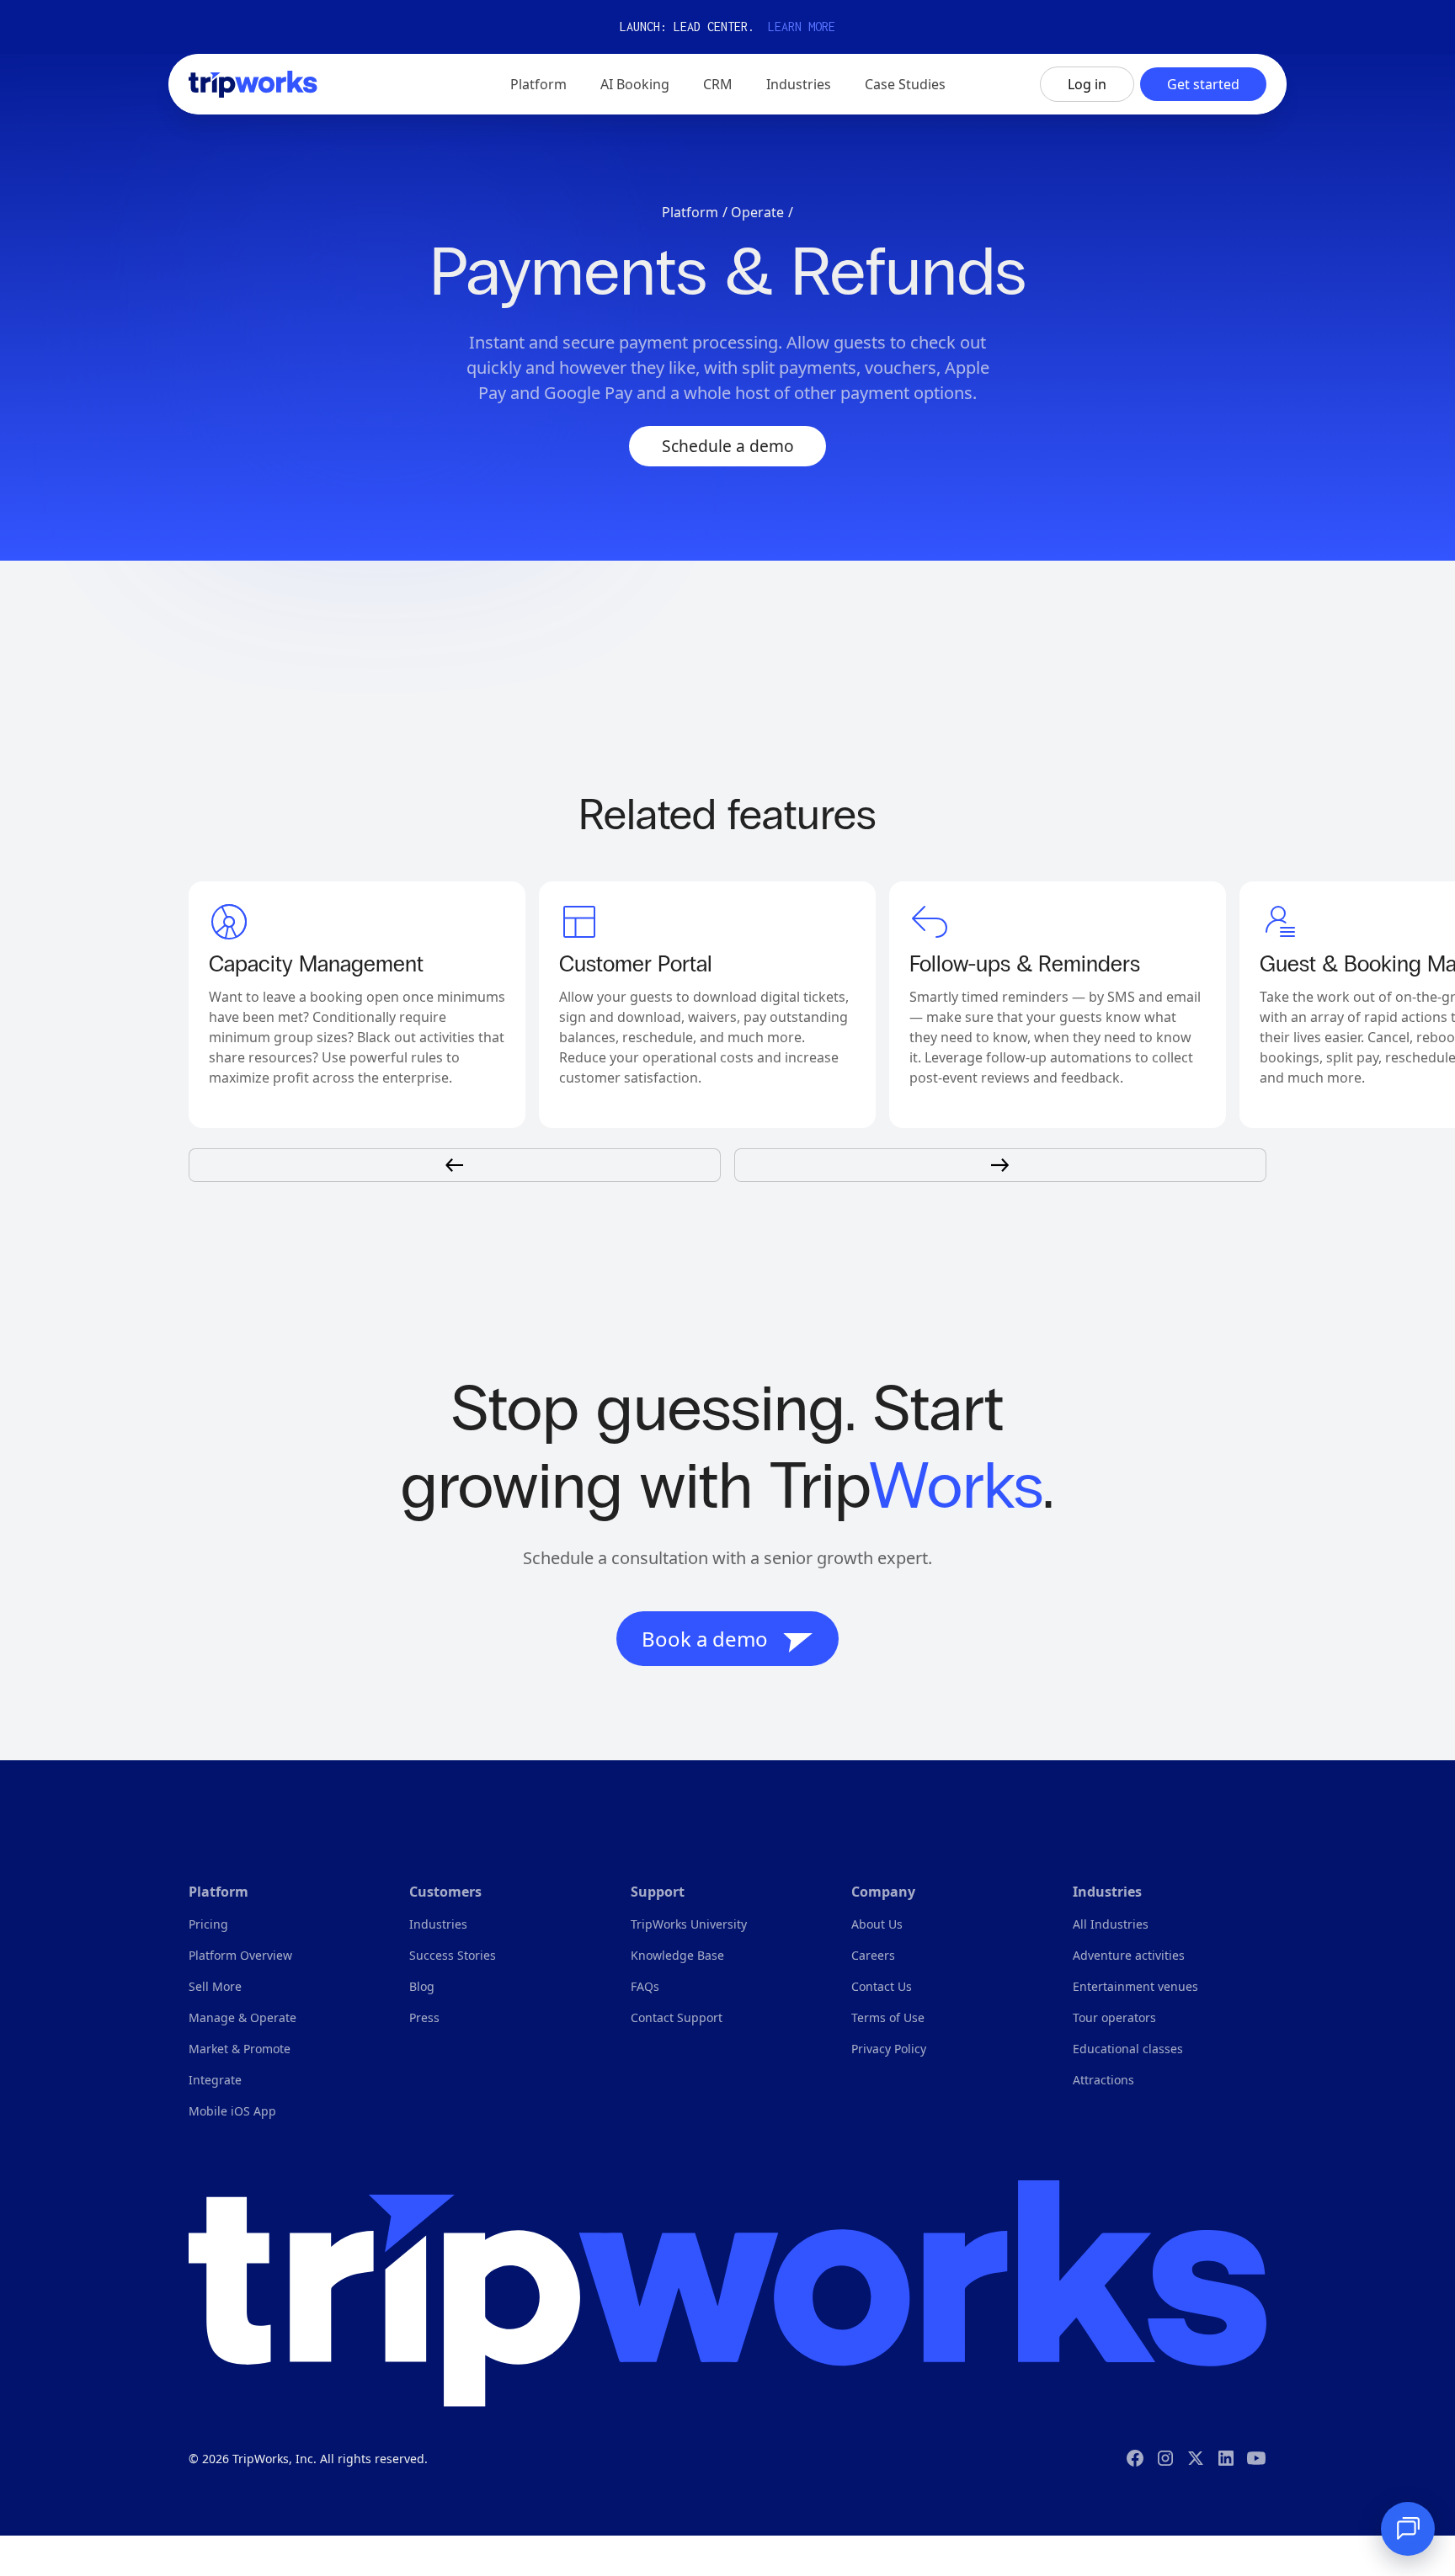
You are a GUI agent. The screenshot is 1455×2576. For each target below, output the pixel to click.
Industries (438, 1924)
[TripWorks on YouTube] (1256, 2458)
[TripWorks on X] (1196, 2458)
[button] (538, 84)
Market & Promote (240, 2049)
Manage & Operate (242, 2017)
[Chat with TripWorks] (1408, 2529)
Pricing (208, 1924)
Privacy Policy (889, 2049)
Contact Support (677, 2017)
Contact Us (882, 1986)
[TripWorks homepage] (727, 2294)
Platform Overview (240, 1955)
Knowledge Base (677, 1955)
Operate (757, 212)
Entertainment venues (1135, 1986)
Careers (873, 1955)
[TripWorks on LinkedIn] (1226, 2458)
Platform (690, 212)
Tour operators (1114, 2017)
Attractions (1103, 2080)
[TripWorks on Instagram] (1165, 2458)
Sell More (215, 1986)
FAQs (645, 1986)
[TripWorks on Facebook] (1135, 2458)
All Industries (1111, 1924)
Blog (422, 1986)
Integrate (215, 2080)
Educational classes (1128, 2049)
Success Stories (453, 1955)
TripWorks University (689, 1924)
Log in (1087, 84)
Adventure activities (1129, 1955)
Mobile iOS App (232, 2111)
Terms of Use (888, 2017)
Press (424, 2017)
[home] (253, 84)
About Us (877, 1924)
